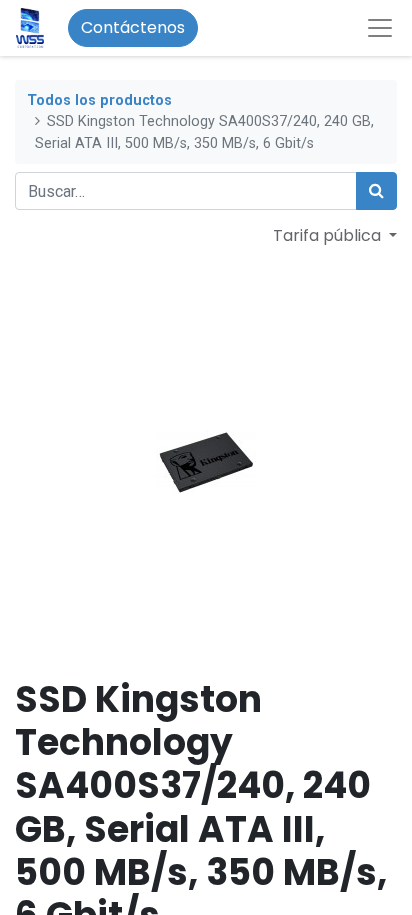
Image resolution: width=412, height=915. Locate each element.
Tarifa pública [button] (329, 235)
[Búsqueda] (376, 191)
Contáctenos (133, 27)
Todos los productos (99, 100)
